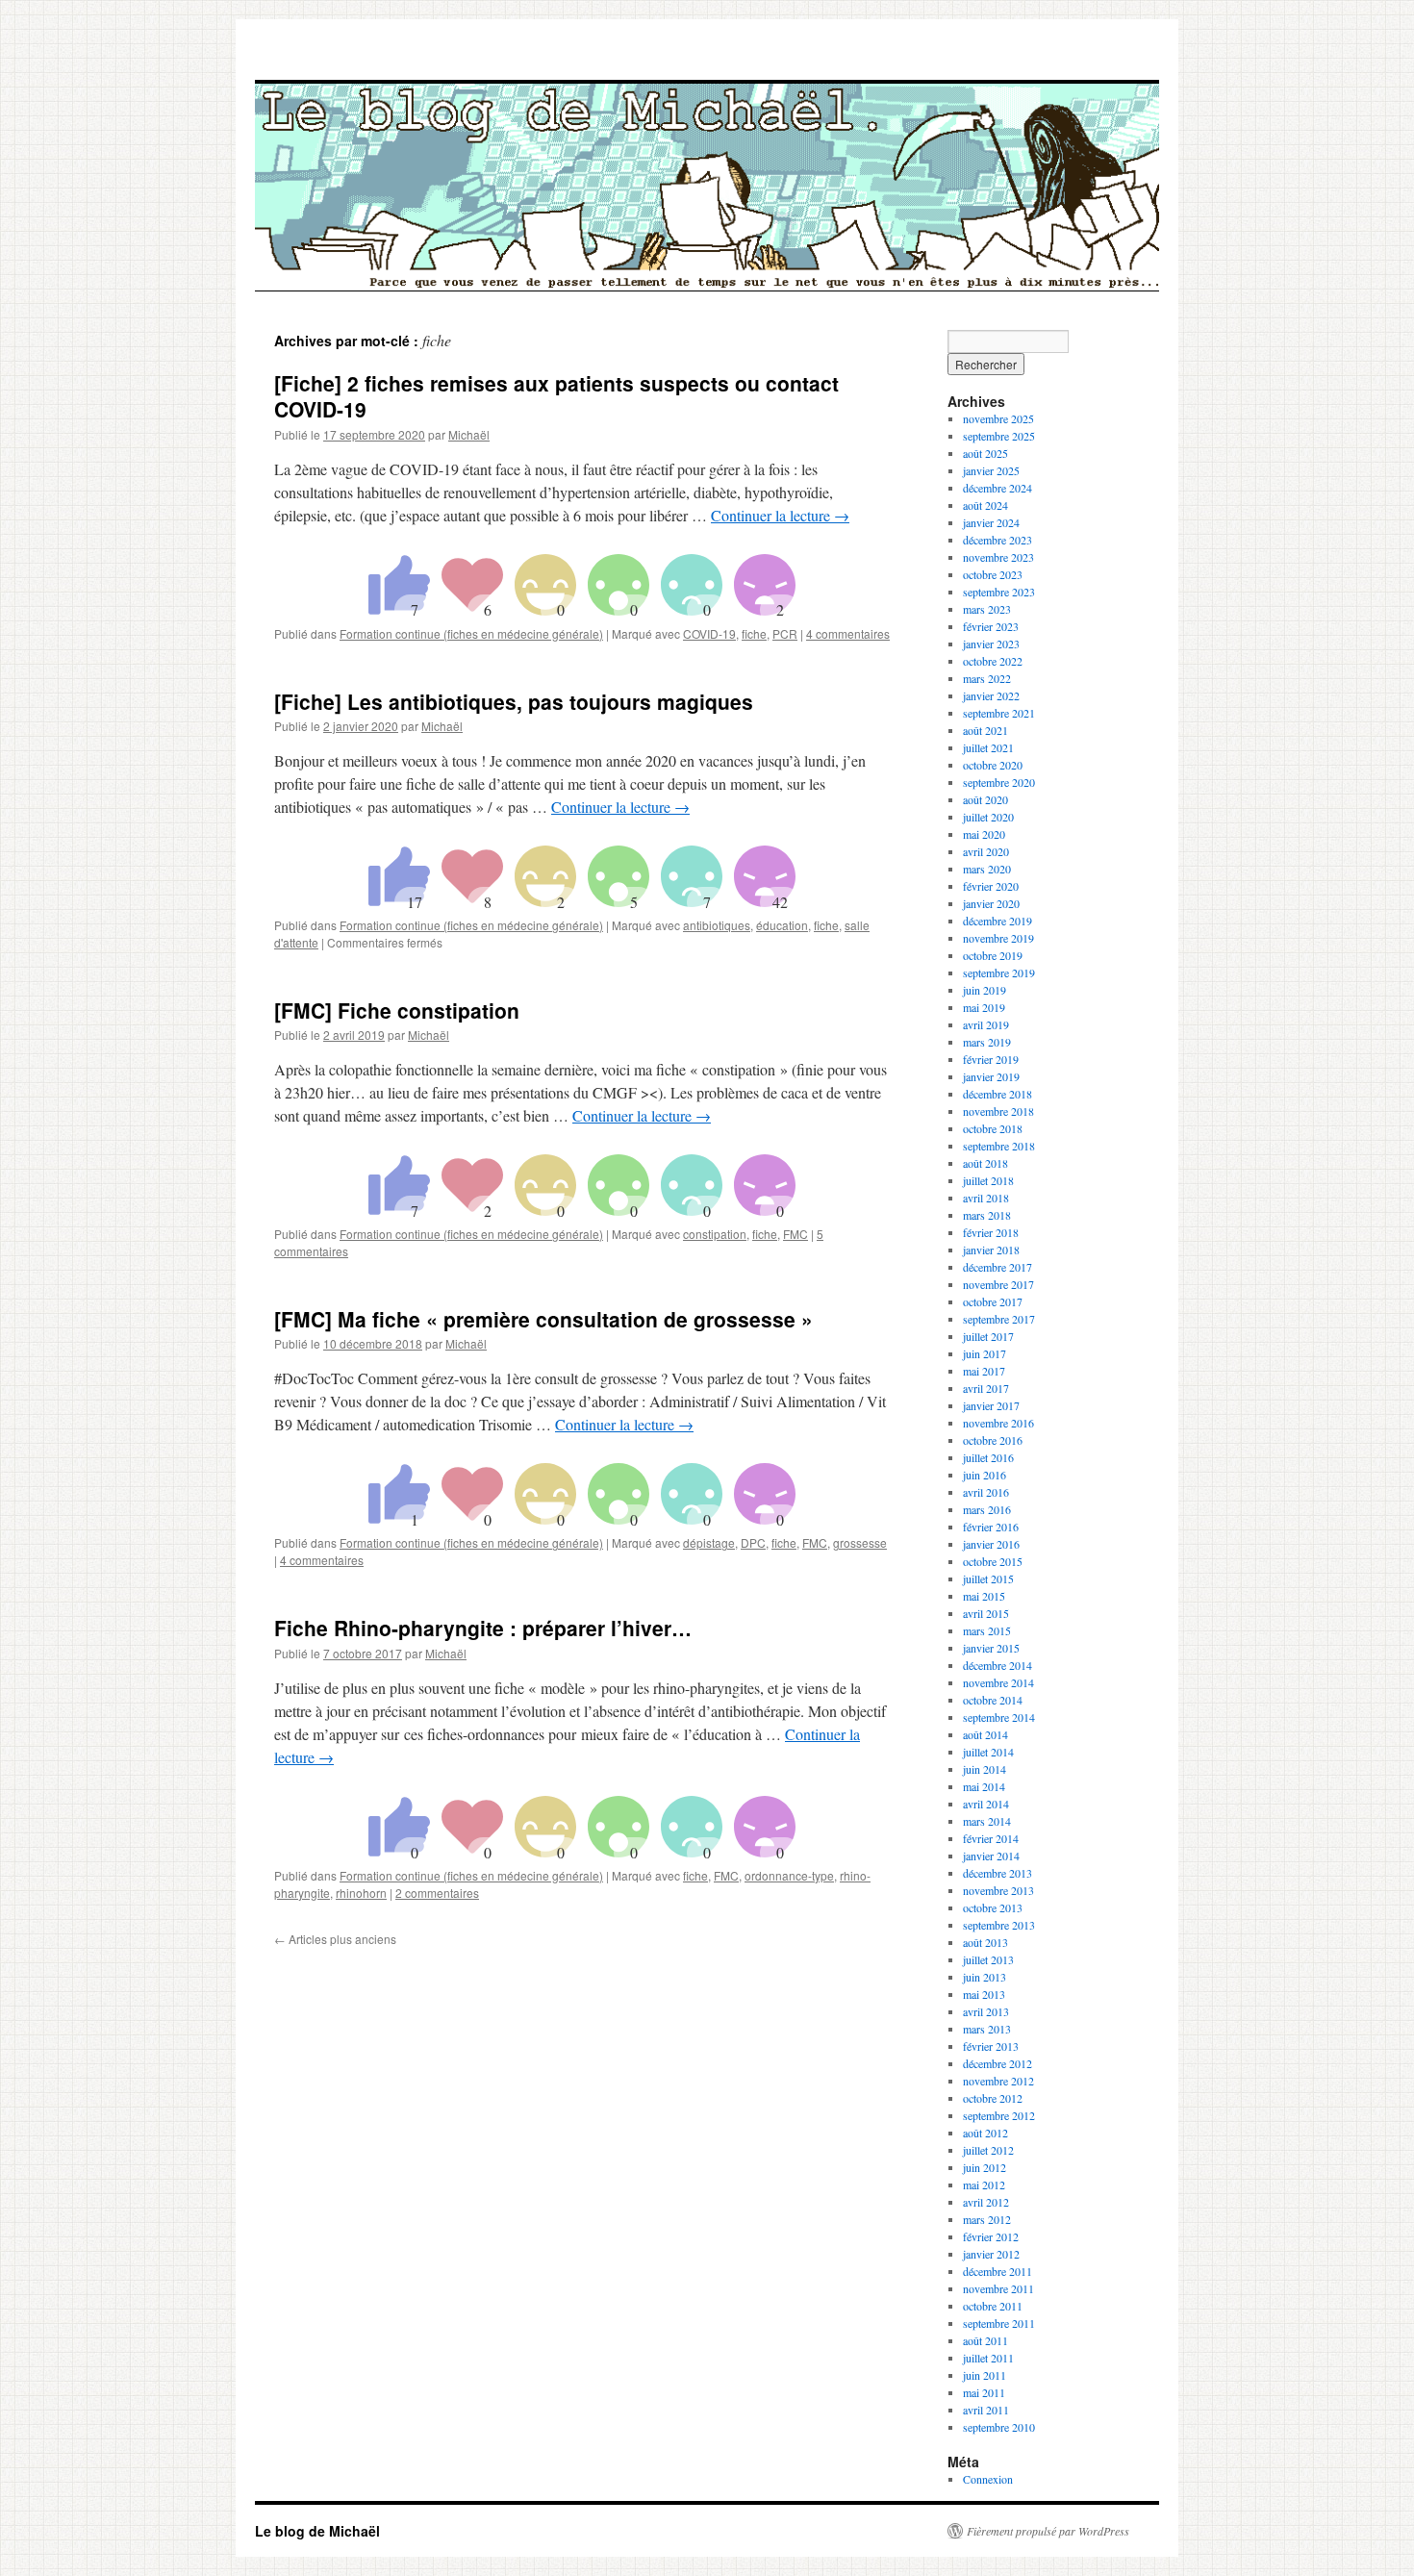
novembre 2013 (998, 1890)
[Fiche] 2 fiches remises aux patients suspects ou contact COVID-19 (556, 396)
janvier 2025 (991, 470)
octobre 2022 (993, 661)
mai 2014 (984, 1786)
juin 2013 (985, 1977)
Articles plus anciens (335, 1939)
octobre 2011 (993, 2306)
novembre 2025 (998, 418)
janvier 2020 (991, 903)
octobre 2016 (993, 1440)
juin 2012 (985, 2167)
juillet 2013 (988, 1959)
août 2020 (985, 799)
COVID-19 (709, 633)
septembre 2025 (999, 436)
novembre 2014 (998, 1682)
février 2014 (991, 1838)
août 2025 (985, 453)
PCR (785, 633)
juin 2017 (985, 1353)
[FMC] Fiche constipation (397, 1010)
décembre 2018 (997, 1094)
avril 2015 (986, 1613)
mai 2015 (984, 1596)
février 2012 (991, 2236)
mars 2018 (987, 1215)
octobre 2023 (993, 574)
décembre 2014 (997, 1665)
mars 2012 (987, 2219)
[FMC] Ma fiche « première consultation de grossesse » (543, 1319)
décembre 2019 (997, 921)
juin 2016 (985, 1475)
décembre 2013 (997, 1873)
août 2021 (985, 730)
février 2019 (991, 1059)
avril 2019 (986, 1024)
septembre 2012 (999, 2115)
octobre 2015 (993, 1561)
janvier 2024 (991, 522)
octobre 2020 (993, 765)
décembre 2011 (997, 2271)
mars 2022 (987, 678)
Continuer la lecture (780, 515)
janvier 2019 (991, 1076)
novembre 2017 (998, 1284)
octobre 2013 (993, 1907)
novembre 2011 (998, 2288)
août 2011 (985, 2340)
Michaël (469, 434)
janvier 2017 (991, 1405)
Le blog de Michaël (317, 2531)
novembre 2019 (998, 938)
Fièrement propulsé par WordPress (1048, 2531)
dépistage (709, 1542)
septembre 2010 (999, 2427)
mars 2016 (987, 1509)
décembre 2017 (997, 1267)
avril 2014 (986, 1804)
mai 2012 (984, 2185)
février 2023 (991, 626)
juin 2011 (985, 2375)
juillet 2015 (988, 1578)
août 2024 (985, 505)
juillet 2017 (988, 1336)
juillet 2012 (988, 2150)
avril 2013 (986, 2011)
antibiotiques (717, 925)
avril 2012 (986, 2202)
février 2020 (991, 886)
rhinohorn (361, 1893)
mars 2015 (987, 1630)
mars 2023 (987, 609)
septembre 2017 (999, 1319)
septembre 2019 (999, 972)
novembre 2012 (998, 2081)
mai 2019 (984, 1007)
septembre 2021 (999, 713)
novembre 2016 (998, 1423)
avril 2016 (986, 1492)
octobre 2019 (993, 955)
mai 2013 (984, 1994)
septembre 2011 (999, 2323)
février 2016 (991, 1527)
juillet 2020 (988, 817)
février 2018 (991, 1232)
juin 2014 (985, 1769)
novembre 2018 (998, 1111)
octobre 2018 (993, 1128)
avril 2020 (986, 851)
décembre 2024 (997, 488)
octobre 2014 (993, 1700)
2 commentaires (437, 1893)
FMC (795, 1234)
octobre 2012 (993, 2098)
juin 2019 (985, 990)
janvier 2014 (991, 1856)
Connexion (988, 2479)
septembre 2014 (999, 1717)
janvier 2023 (991, 644)
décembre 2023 (997, 540)
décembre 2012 (997, 2063)
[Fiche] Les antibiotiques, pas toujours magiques (514, 701)
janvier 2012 (991, 2254)
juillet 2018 (988, 1180)
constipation (715, 1234)
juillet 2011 (988, 2358)
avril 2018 (986, 1198)
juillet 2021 (988, 747)
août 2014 (985, 1734)
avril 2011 (986, 2410)
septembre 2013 (999, 1925)
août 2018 (985, 1163)
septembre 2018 (999, 1146)
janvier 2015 (991, 1648)
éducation (782, 925)
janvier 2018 (991, 1250)
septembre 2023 (999, 592)
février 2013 (991, 2046)
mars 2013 (987, 2029)
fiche (754, 633)
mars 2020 (987, 869)
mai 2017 (984, 1371)
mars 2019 (987, 1042)
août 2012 (985, 2133)
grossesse (860, 1542)
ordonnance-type (789, 1875)
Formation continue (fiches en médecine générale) (471, 633)
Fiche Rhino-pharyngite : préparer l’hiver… (483, 1628)
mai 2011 (984, 2392)
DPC (753, 1542)
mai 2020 (984, 834)
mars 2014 (987, 1821)
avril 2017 (986, 1388)
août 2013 (985, 1942)
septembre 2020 (999, 782)
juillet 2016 (988, 1457)
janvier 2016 (991, 1544)
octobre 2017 (993, 1301)
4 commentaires (848, 633)
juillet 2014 (988, 1752)
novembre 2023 (998, 557)
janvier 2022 (991, 695)
